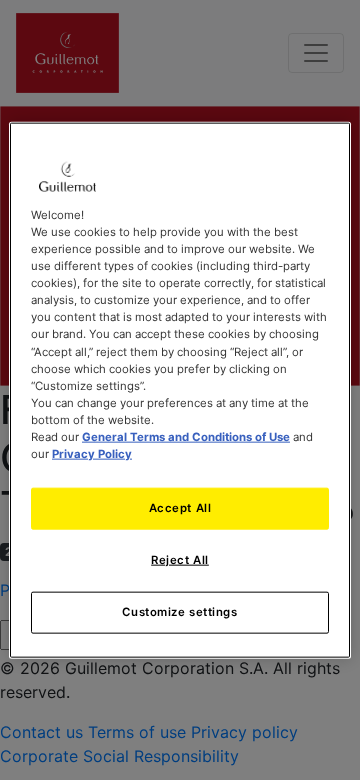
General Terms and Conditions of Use (186, 436)
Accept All (180, 508)
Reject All (180, 560)
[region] (180, 390)
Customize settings (179, 611)
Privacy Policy (92, 454)
